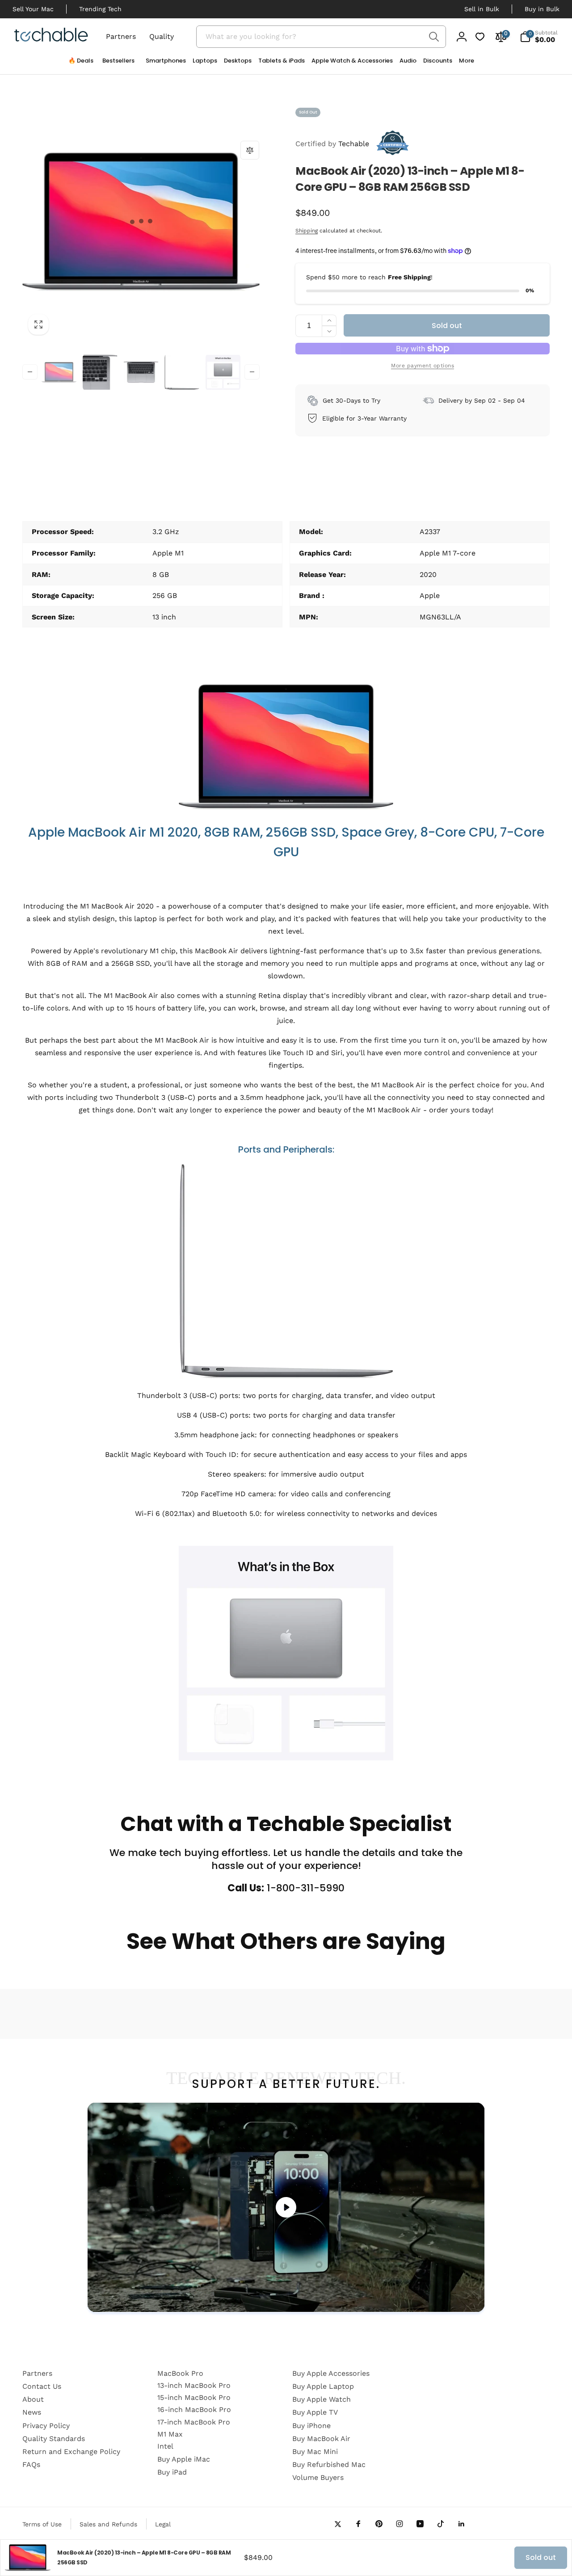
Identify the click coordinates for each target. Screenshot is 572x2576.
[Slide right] (252, 372)
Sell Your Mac (33, 9)
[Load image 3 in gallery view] (141, 372)
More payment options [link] (423, 366)
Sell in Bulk (482, 9)
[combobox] (321, 37)
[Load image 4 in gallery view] (182, 372)
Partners (121, 36)
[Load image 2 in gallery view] (100, 372)
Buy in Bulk (542, 9)
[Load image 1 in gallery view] (59, 372)
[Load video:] (286, 2207)
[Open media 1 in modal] (141, 222)
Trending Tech (100, 9)
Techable (332, 144)
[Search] (434, 37)
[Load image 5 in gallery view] (223, 372)
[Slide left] (30, 372)
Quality (162, 36)
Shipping (307, 231)
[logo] (51, 36)
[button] (162, 63)
